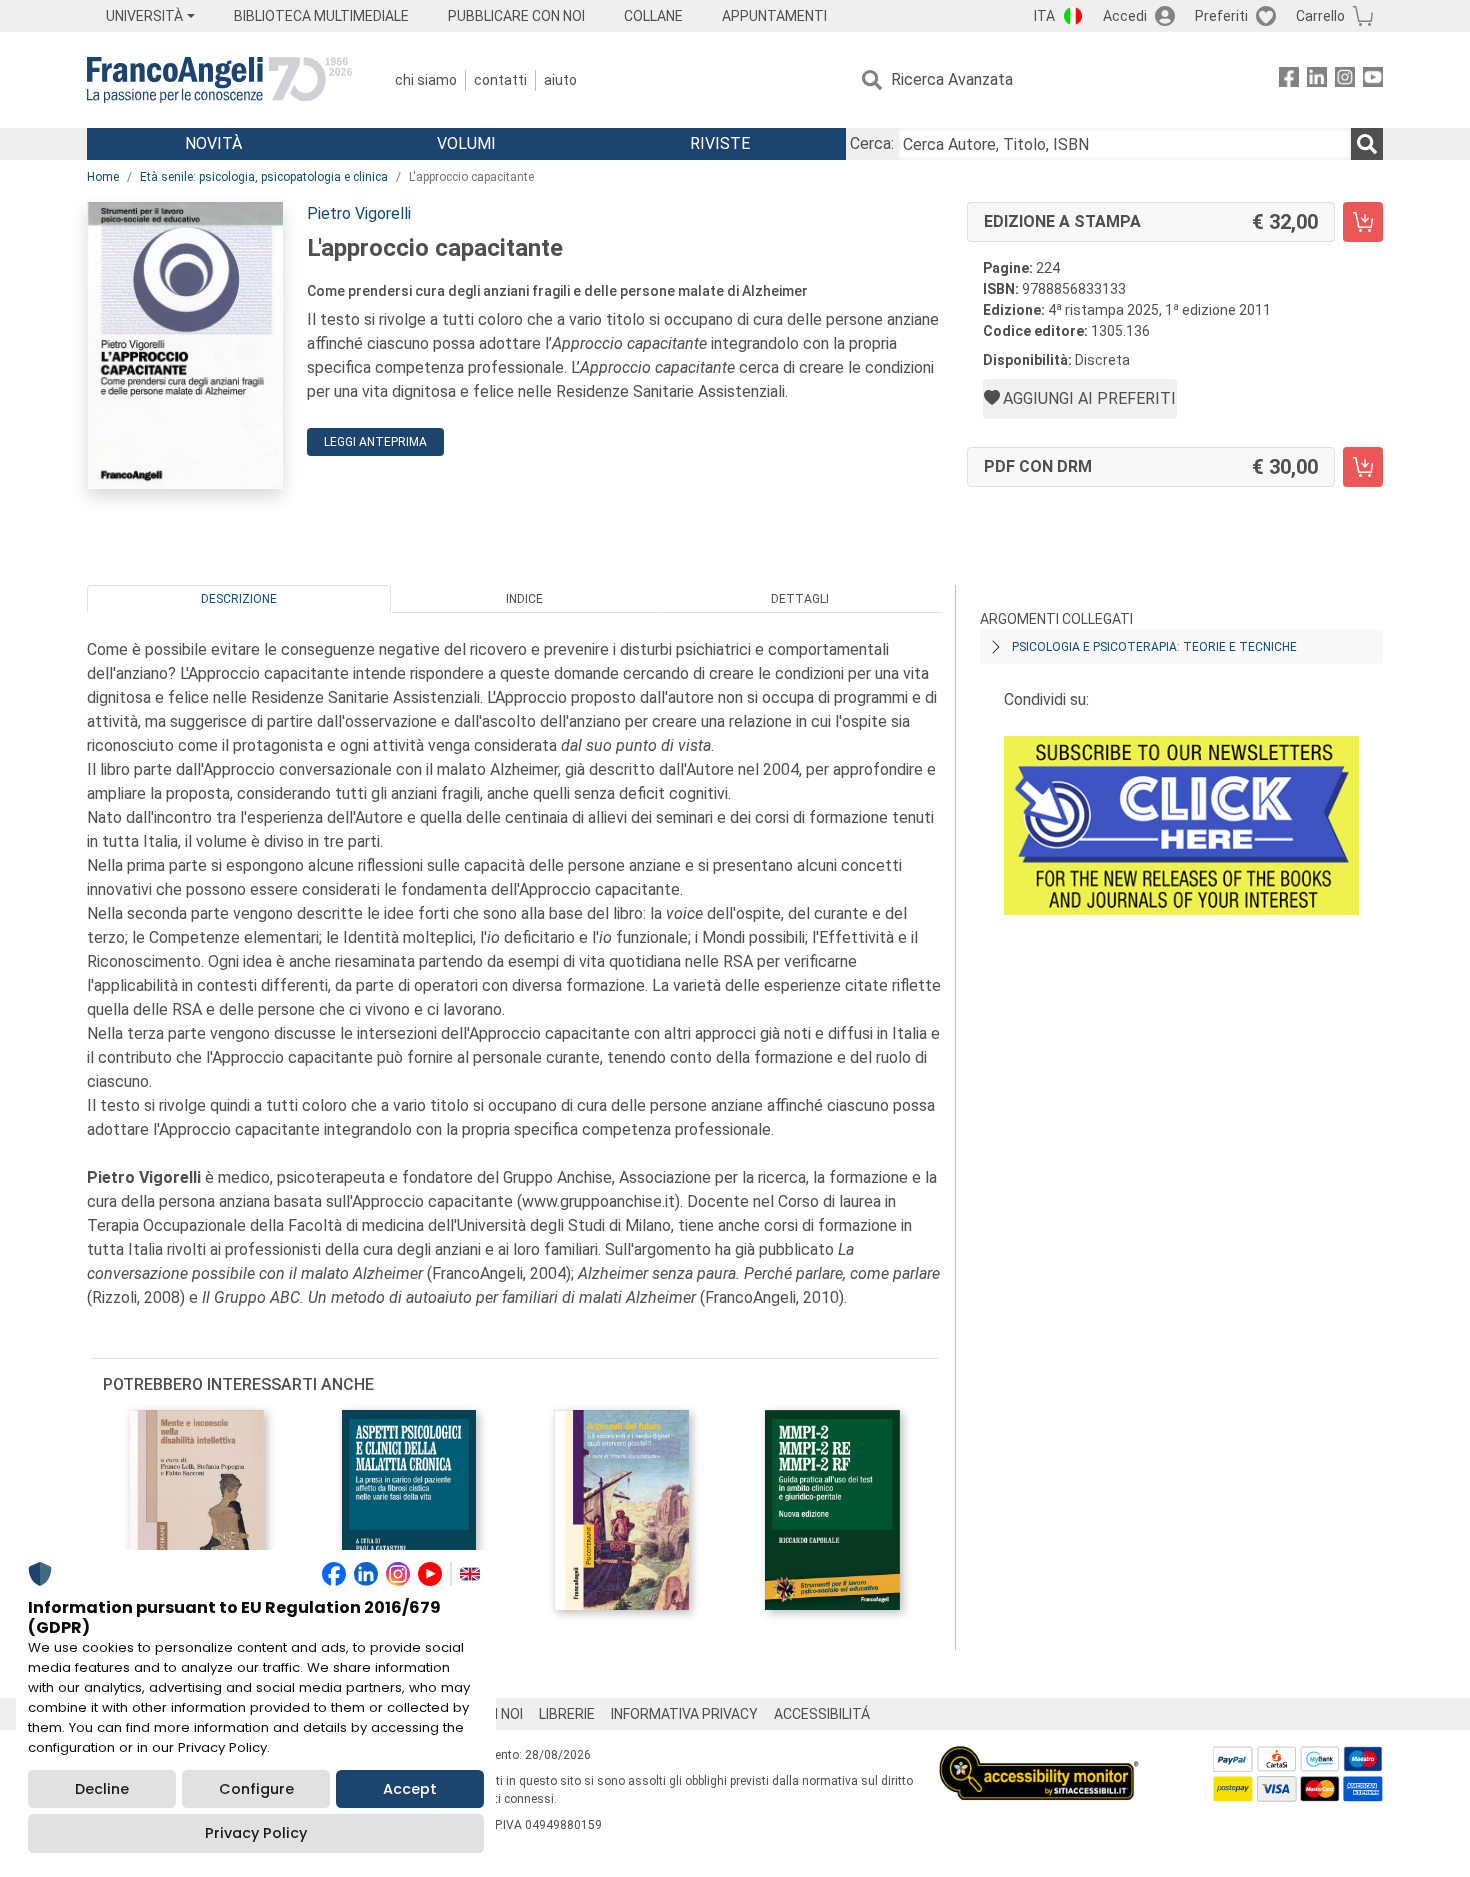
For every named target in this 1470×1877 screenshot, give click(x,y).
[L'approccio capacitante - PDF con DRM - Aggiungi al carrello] (1363, 467)
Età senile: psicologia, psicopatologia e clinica (264, 177)
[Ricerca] (1367, 144)
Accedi (1125, 16)
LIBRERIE (567, 1714)
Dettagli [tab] (800, 599)
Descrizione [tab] (239, 599)
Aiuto (560, 80)
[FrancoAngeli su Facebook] (1289, 80)
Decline (102, 1789)
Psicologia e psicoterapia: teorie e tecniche (1154, 647)
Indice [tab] (524, 599)
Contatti (500, 80)
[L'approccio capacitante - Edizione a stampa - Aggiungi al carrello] (1363, 222)
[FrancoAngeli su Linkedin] (1317, 80)
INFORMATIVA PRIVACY (684, 1714)
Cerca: (872, 143)
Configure (256, 1789)
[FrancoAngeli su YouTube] (1373, 80)
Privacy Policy (256, 1833)
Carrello (1320, 16)
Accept (410, 1789)
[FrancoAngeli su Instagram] (1345, 80)
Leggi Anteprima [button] (375, 442)
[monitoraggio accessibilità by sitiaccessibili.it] (1039, 1757)
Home (103, 177)
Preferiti (1221, 16)
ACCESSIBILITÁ (822, 1714)
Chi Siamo (426, 80)
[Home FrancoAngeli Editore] (219, 80)
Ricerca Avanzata (952, 79)
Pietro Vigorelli (359, 213)
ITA (1044, 16)
